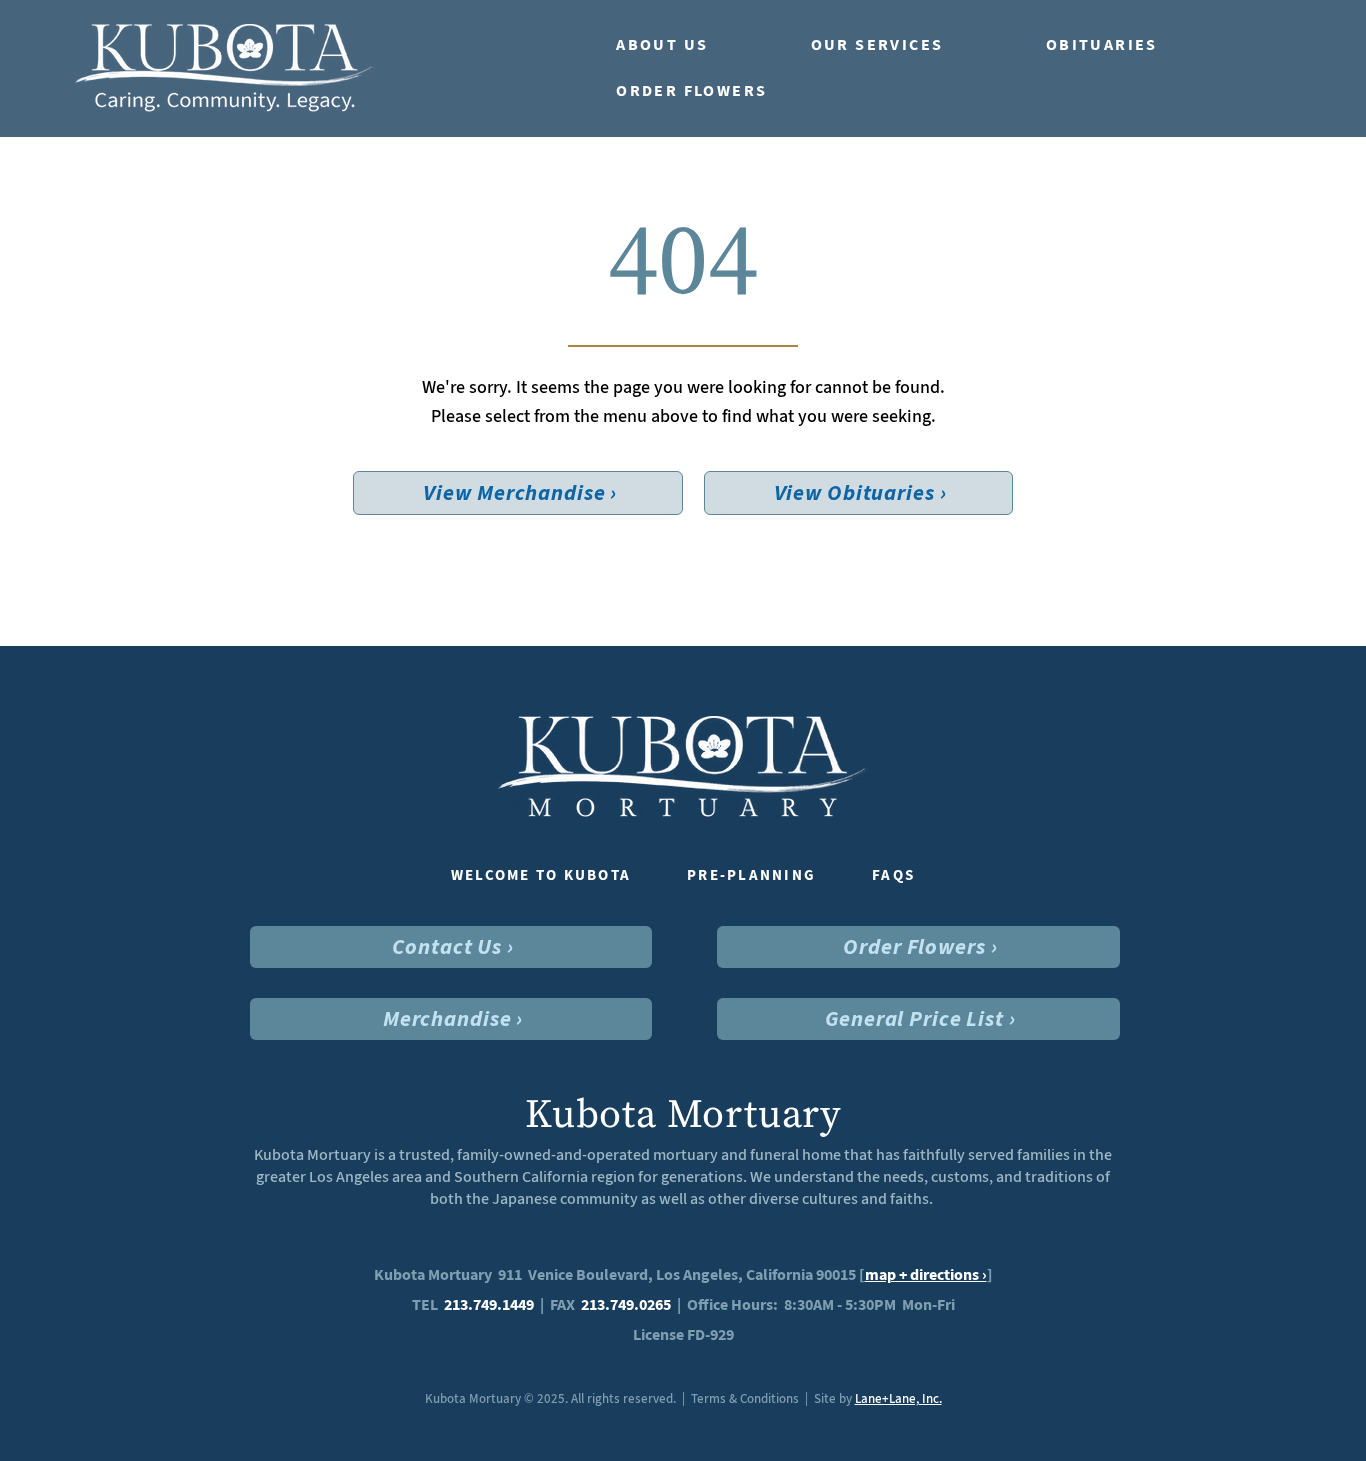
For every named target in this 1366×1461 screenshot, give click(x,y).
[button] (693, 45)
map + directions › (926, 1274)
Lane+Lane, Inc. (898, 1398)
